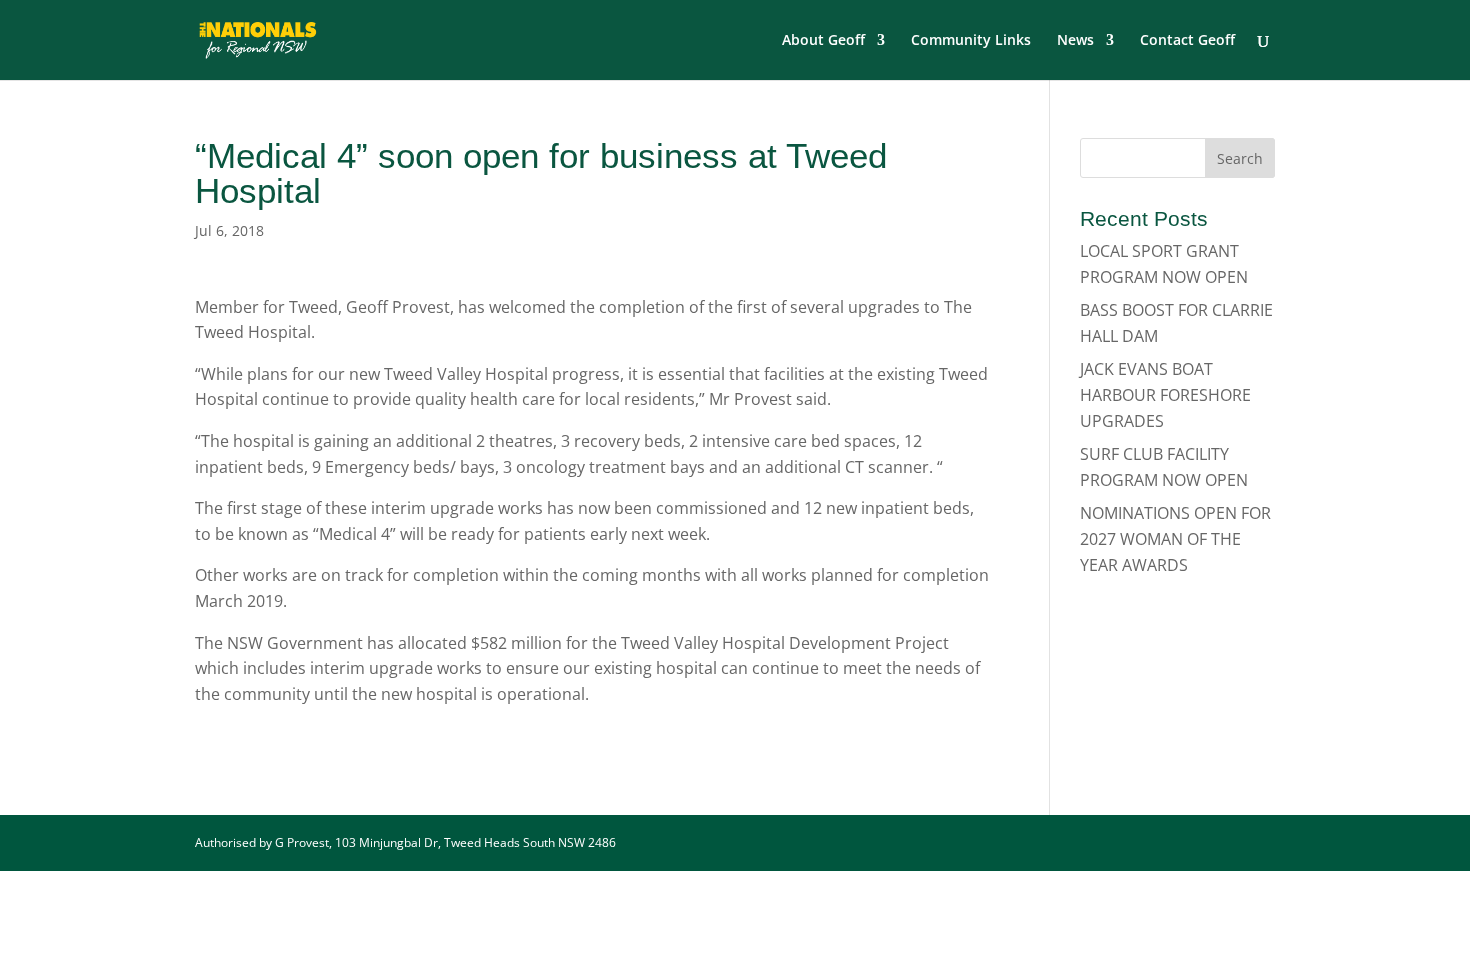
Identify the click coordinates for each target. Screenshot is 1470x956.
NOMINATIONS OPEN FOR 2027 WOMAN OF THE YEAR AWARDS (1175, 538)
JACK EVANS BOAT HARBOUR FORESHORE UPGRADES (1165, 394)
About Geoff (823, 41)
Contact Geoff (1187, 41)
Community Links (971, 41)
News (1075, 41)
